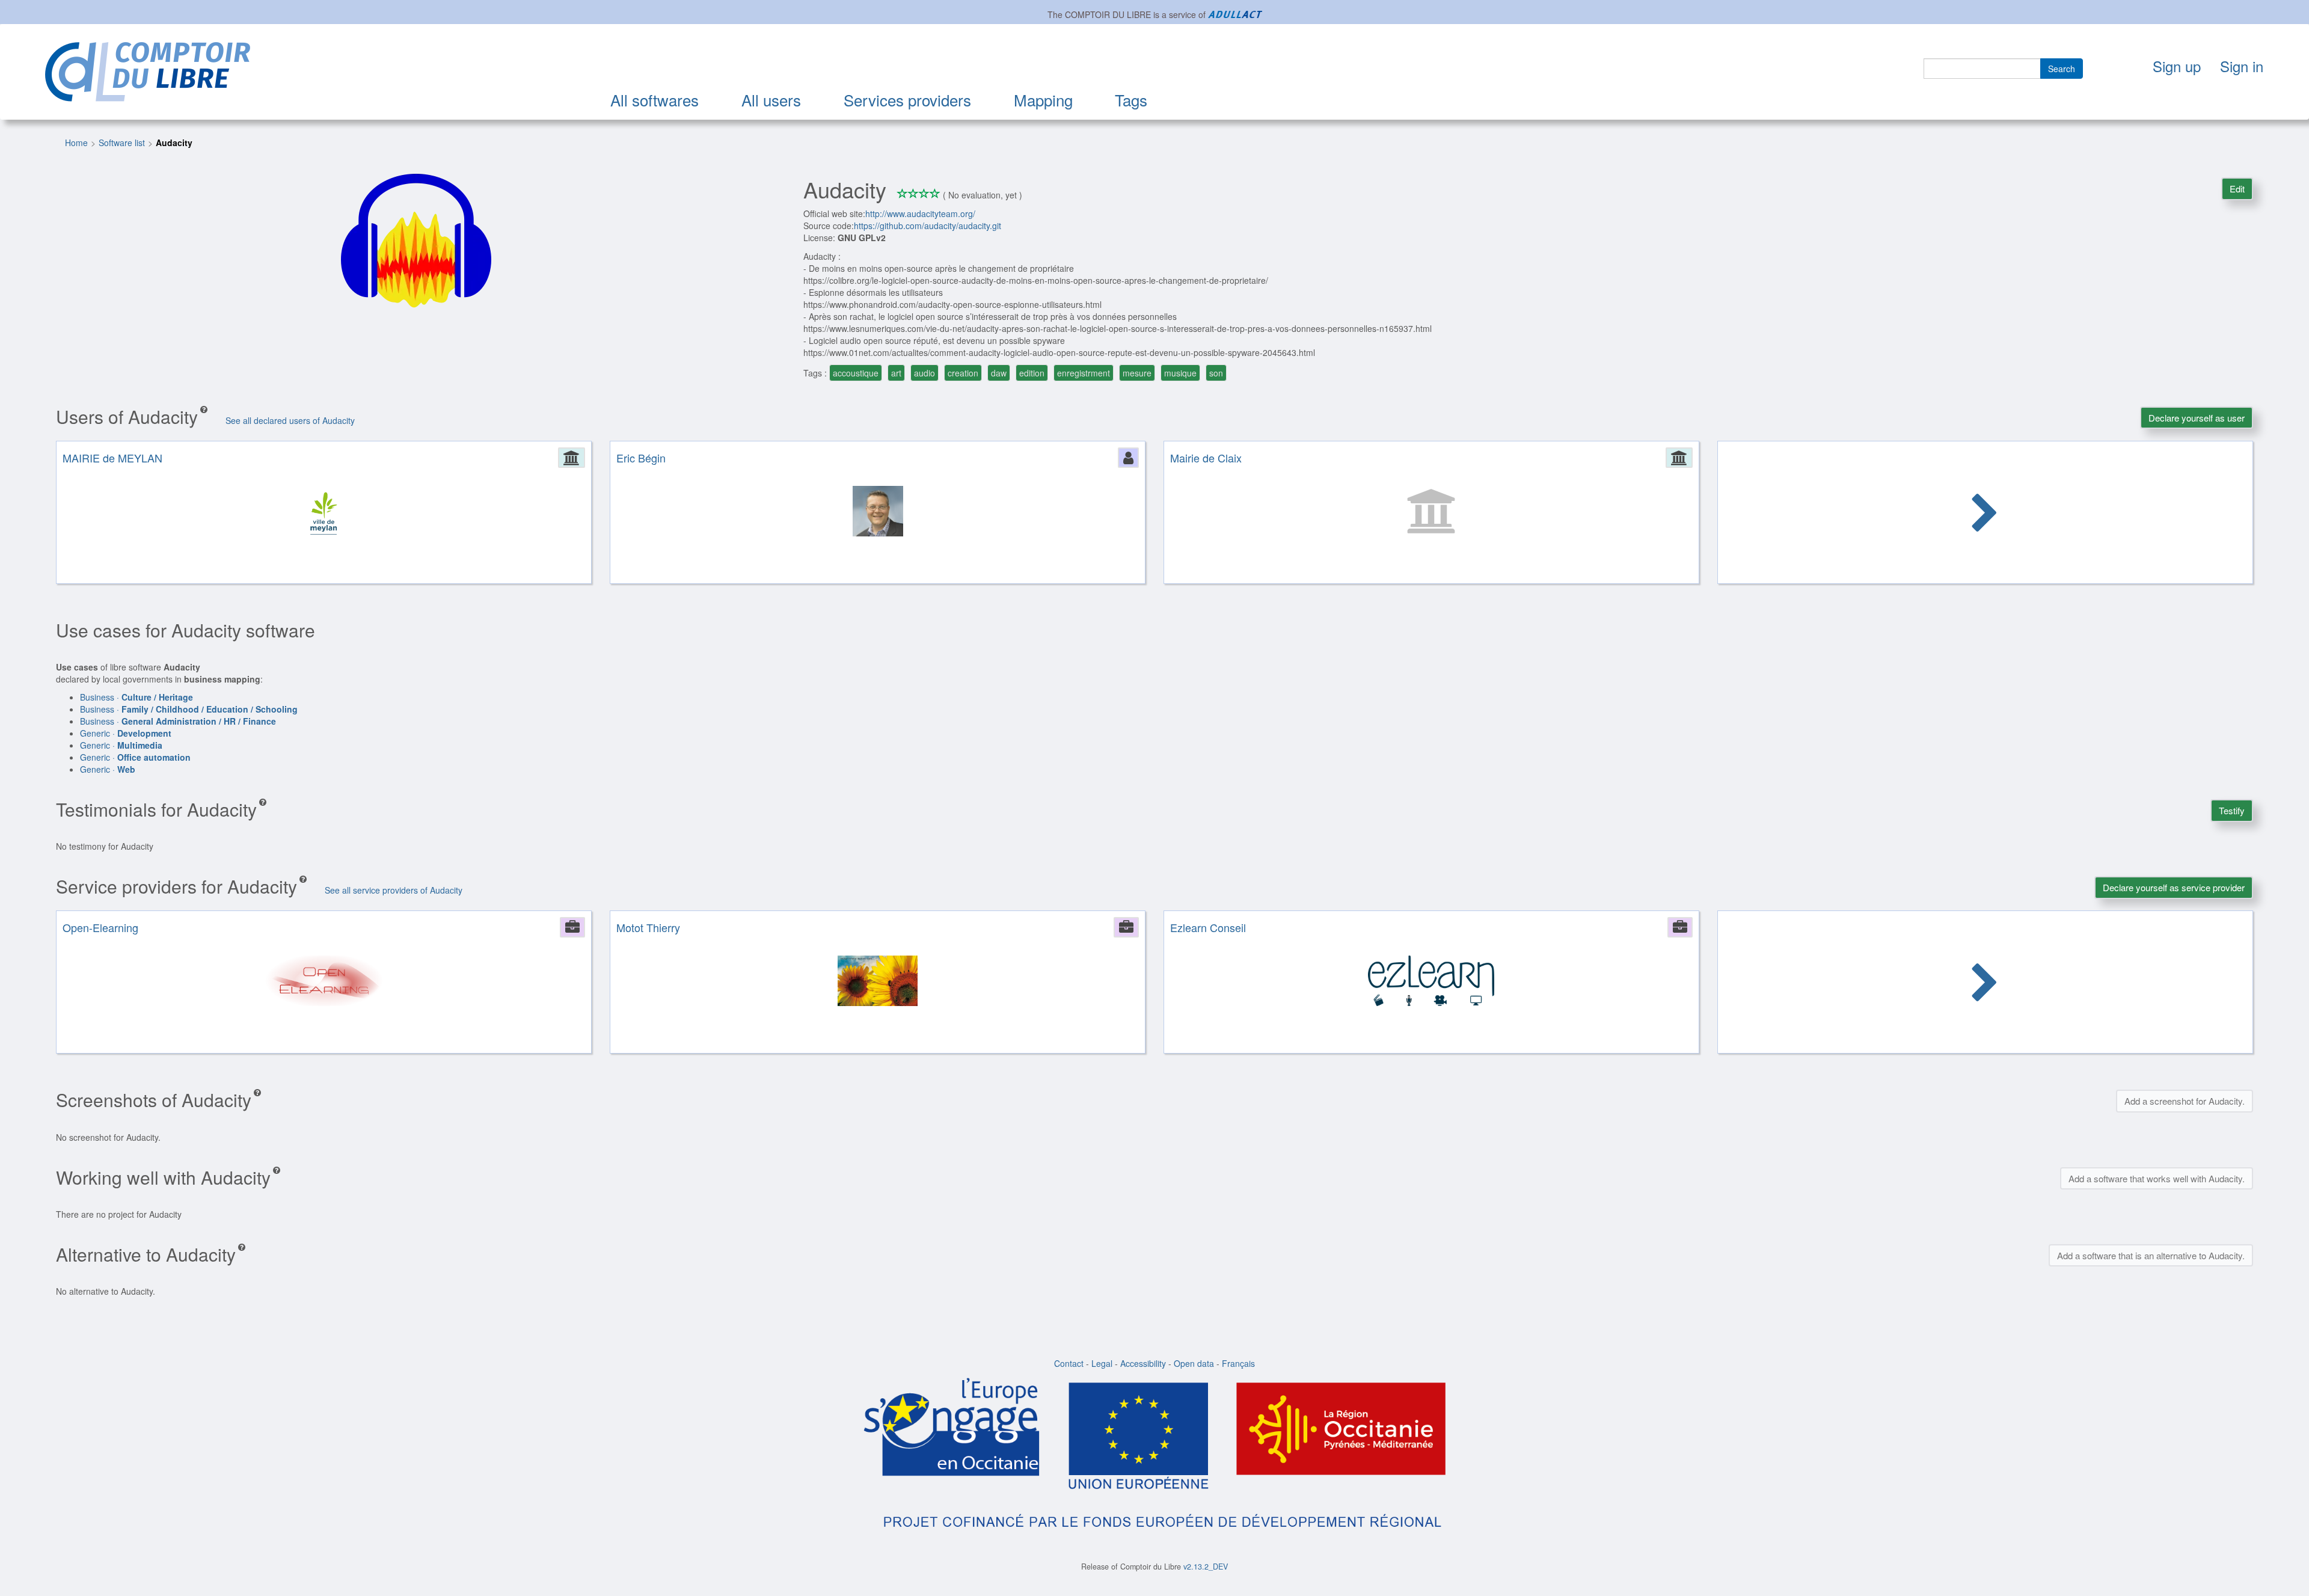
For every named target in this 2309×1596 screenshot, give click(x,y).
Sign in (2242, 66)
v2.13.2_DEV (1206, 1567)
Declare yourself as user (2197, 418)
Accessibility (1143, 1363)
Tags (1131, 100)
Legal (1102, 1363)
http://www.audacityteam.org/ (920, 213)
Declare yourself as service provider (2174, 887)
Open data (1194, 1363)
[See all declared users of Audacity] (1985, 514)
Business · (136, 697)
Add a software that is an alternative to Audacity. (2151, 1255)
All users (771, 100)
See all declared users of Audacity (290, 420)
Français (1238, 1363)
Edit (2237, 189)
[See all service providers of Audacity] (1985, 984)
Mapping (1043, 100)
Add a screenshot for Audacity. (2185, 1101)
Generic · (126, 733)
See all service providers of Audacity (394, 890)
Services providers (907, 100)
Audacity (174, 143)
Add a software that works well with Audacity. (2157, 1178)
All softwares (655, 100)
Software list (122, 143)
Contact (1069, 1363)
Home (76, 143)
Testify (2232, 810)
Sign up (2177, 66)
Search (2062, 69)
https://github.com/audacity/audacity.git (928, 226)
